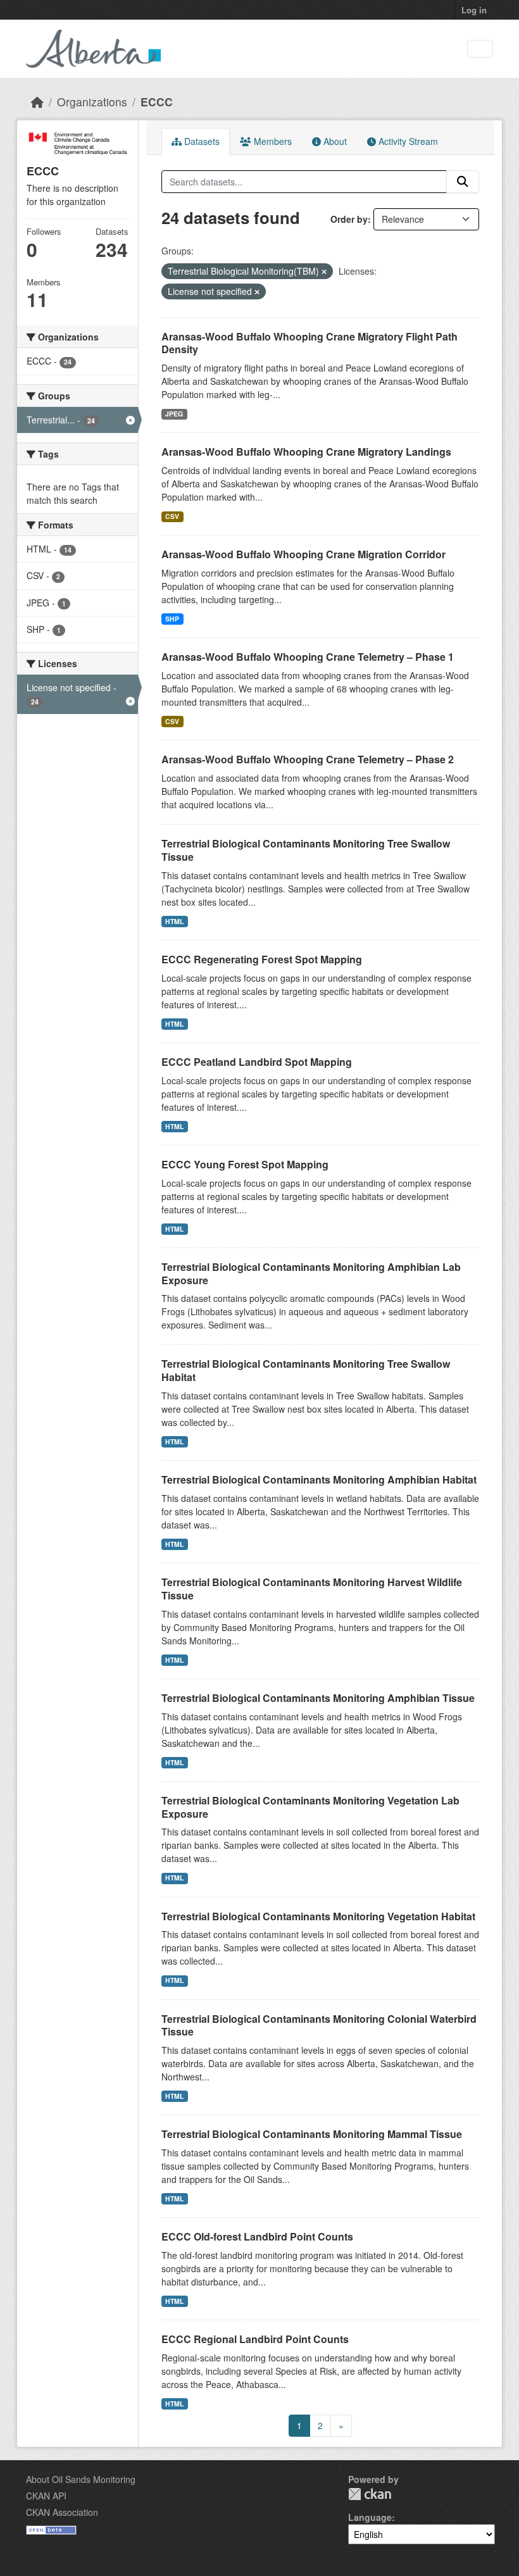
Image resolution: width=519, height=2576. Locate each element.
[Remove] (324, 272)
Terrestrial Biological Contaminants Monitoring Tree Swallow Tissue (306, 850)
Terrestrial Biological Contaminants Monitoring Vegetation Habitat (318, 1916)
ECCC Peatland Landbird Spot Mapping (257, 1062)
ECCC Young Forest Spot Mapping (245, 1164)
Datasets (201, 141)
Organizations (92, 102)
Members (272, 141)
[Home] (37, 102)
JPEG (174, 414)
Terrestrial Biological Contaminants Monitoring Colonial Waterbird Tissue (319, 2025)
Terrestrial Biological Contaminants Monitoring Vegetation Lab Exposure (310, 1807)
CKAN (370, 2494)
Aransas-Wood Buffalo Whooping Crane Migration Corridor (303, 554)
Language (370, 2517)
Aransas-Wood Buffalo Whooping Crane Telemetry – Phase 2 (308, 759)
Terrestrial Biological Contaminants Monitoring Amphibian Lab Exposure (311, 1273)
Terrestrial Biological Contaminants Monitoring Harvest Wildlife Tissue (312, 1589)
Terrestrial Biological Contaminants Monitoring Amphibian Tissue (318, 1698)
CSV (172, 516)
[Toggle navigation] (480, 49)
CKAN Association (62, 2512)
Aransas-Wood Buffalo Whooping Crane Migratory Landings (306, 452)
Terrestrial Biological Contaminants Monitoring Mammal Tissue (312, 2134)
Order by (349, 219)
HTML (174, 921)
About (334, 141)
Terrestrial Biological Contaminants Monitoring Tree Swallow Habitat (306, 1370)
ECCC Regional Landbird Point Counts (255, 2339)
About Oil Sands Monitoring (81, 2479)
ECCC (157, 102)
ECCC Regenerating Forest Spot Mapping (262, 959)
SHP (172, 619)
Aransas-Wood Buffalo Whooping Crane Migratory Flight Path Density (310, 343)
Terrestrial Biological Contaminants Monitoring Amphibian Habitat (319, 1479)
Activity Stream (407, 141)
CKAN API (46, 2496)
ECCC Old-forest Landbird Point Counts (257, 2236)
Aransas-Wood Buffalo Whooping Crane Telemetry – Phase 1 (308, 657)
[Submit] (463, 182)
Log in (474, 10)
